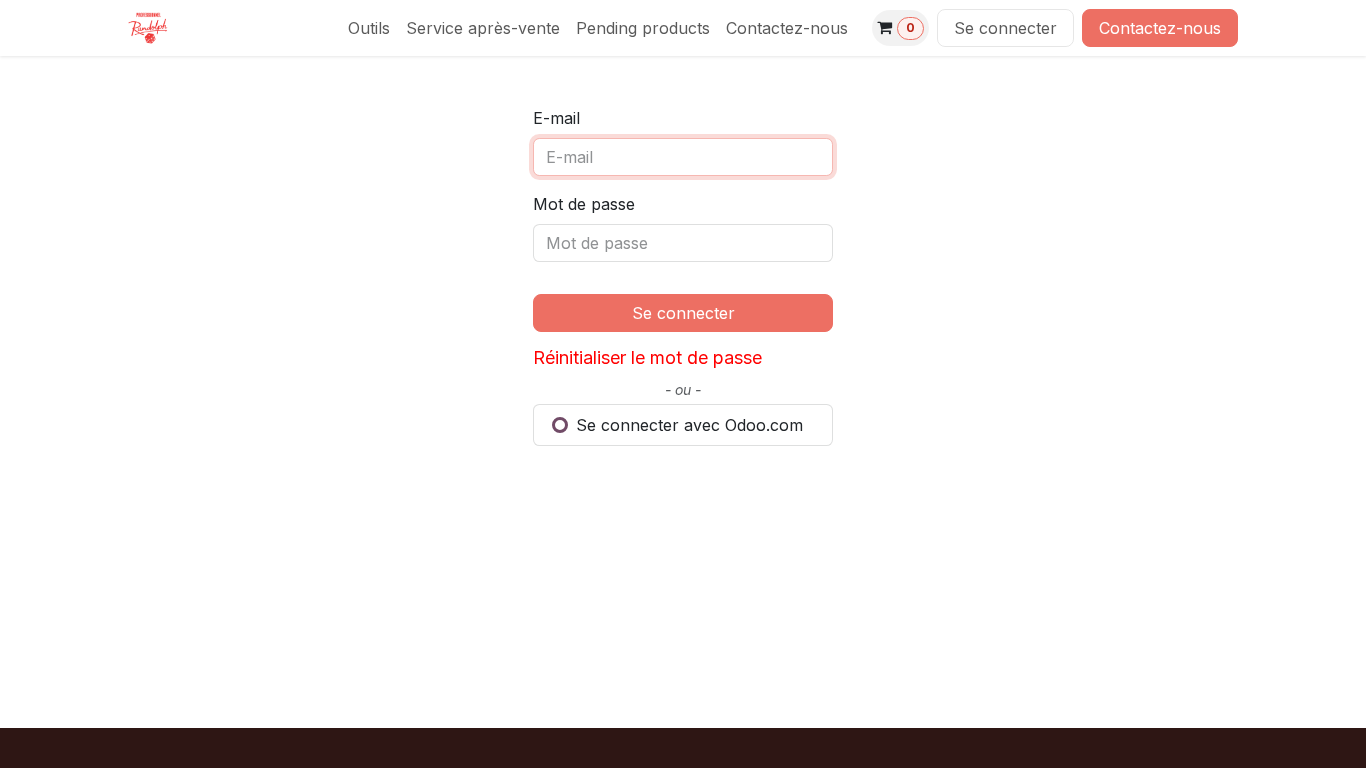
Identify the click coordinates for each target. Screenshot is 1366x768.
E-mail (556, 118)
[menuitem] (369, 28)
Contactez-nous (1160, 28)
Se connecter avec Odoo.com (687, 425)
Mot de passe (584, 204)
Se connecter (1005, 28)
